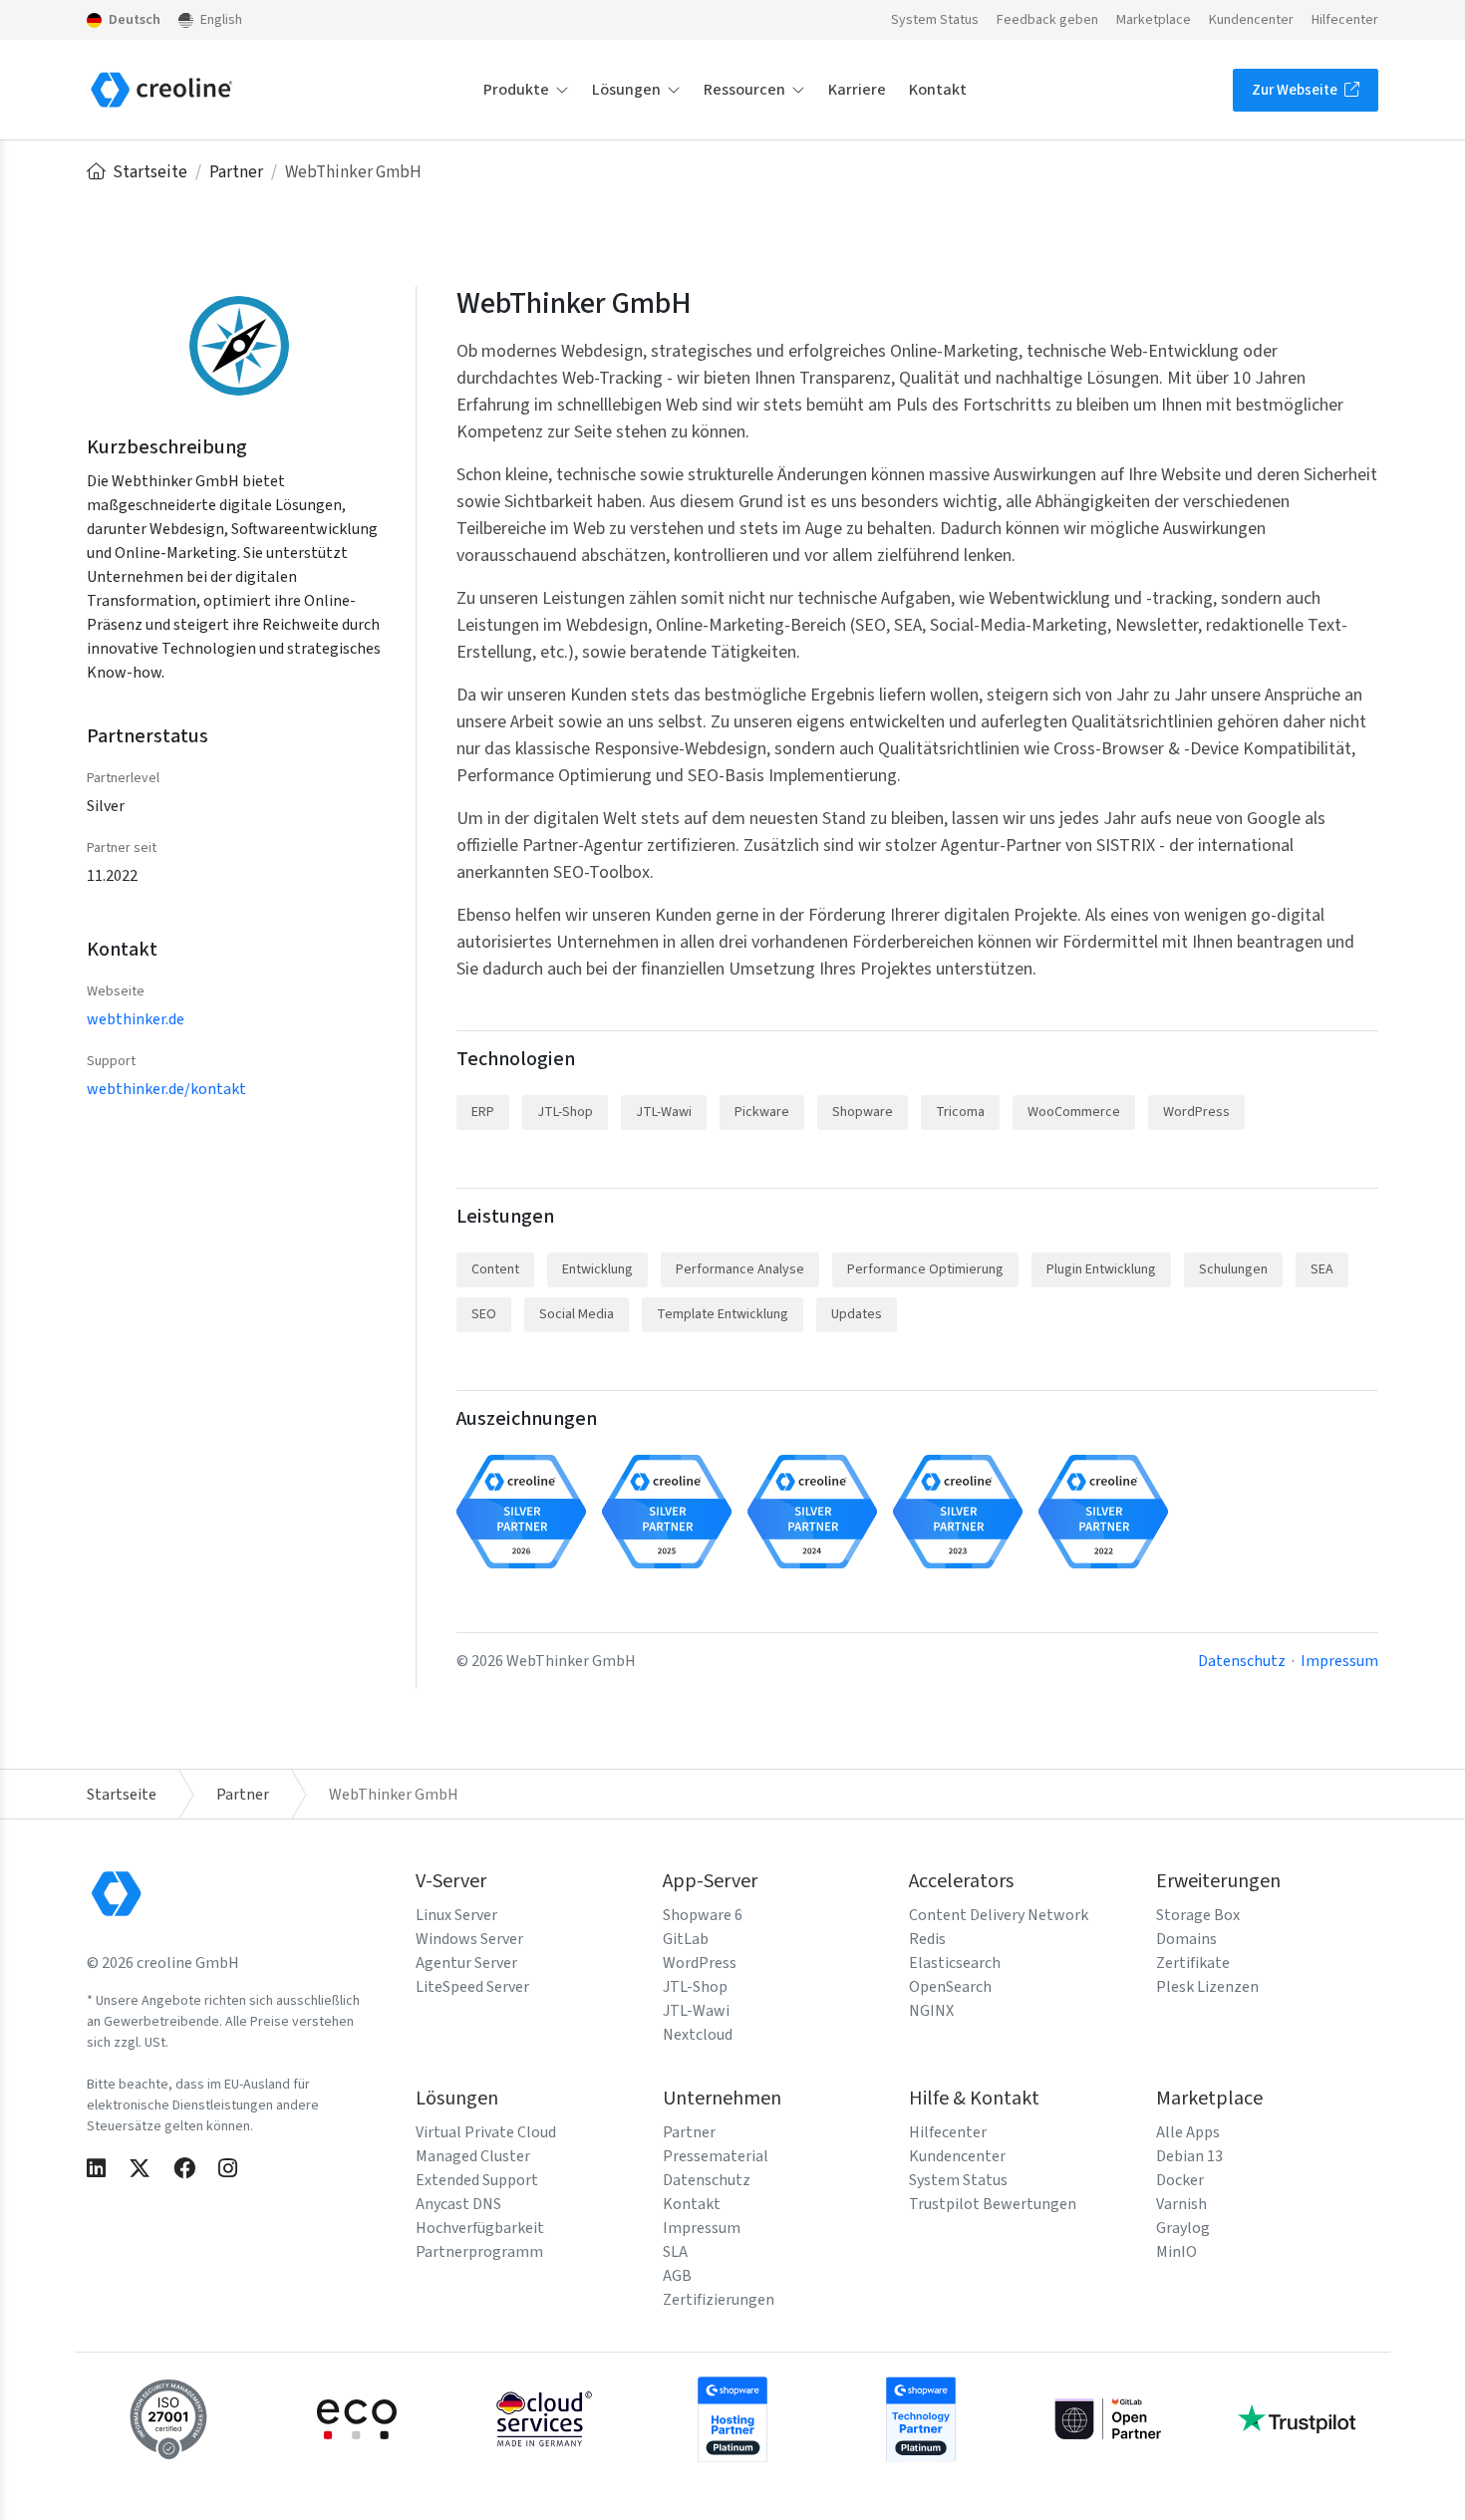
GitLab (686, 1939)
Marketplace (1154, 20)
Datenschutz (1242, 1661)
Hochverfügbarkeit (480, 2228)
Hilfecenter (1345, 20)
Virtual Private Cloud (486, 2132)
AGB (677, 2276)
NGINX (931, 2011)
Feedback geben (1047, 20)
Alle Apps (1188, 2132)
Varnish (1181, 2204)
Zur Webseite (1296, 90)
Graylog (1183, 2228)
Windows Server (469, 1939)
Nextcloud (698, 2035)
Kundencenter (1251, 20)
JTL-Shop (695, 1987)
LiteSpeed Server (472, 1987)
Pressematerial (716, 2156)
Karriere (857, 90)
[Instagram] (228, 2170)
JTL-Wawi (696, 2011)
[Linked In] (96, 2170)
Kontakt (938, 90)
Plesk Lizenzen (1207, 1987)
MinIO (1176, 2252)
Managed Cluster (473, 2156)
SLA (675, 2252)
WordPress (700, 1963)
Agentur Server (466, 1963)
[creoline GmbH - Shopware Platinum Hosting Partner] (732, 2417)
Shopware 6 (703, 1915)
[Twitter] (140, 2170)
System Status (935, 20)
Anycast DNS (458, 2204)
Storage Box (1198, 1915)
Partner (238, 172)
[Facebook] (184, 2170)
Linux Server (456, 1915)
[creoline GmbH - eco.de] (357, 2417)
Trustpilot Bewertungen (993, 2204)
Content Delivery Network (999, 1915)
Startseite (150, 172)
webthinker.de (136, 1019)
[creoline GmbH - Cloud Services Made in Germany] (544, 2417)
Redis (927, 1939)
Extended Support (477, 2180)
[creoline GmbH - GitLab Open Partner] (1108, 2417)
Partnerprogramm (479, 2252)
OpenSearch (950, 1987)
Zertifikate (1193, 1963)
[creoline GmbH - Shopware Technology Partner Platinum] (921, 2417)
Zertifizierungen (719, 2300)
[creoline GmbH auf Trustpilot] (1297, 2417)
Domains (1186, 1939)
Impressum (1339, 1661)
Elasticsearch (955, 1963)
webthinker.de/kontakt (166, 1089)
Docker (1180, 2180)
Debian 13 (1189, 2156)
